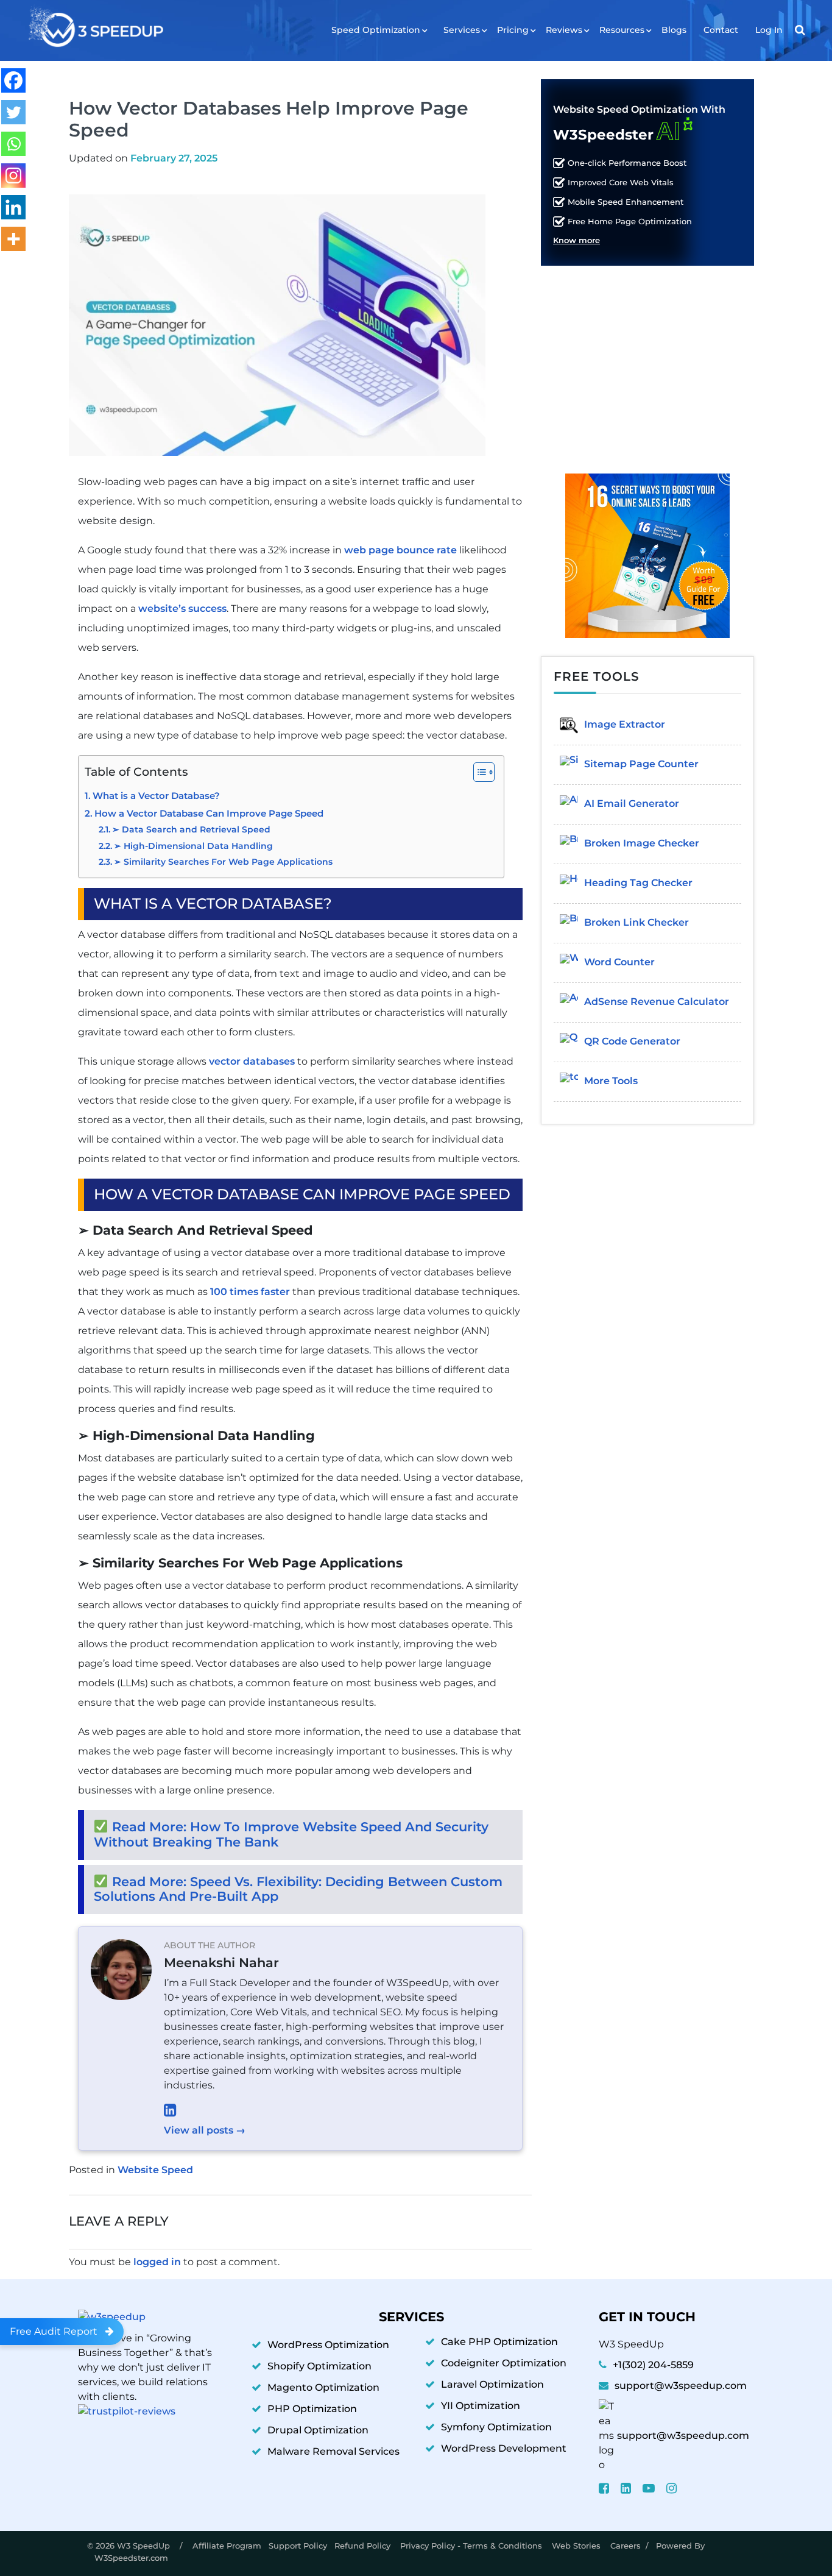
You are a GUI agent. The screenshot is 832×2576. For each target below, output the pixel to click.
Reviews (564, 30)
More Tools (611, 1081)
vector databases (252, 1061)
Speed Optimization (376, 30)
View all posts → (205, 2130)
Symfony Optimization (496, 2427)
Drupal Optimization (318, 2430)
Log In (769, 30)
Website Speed (155, 2170)
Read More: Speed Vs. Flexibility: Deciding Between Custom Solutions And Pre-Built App (298, 1889)
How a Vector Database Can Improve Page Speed (209, 814)
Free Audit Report (54, 2331)
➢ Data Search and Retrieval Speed (191, 829)
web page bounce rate (400, 550)
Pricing (513, 30)
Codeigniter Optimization (504, 2363)
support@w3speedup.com (681, 2386)
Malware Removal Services (333, 2451)
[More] (13, 239)
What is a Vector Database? (156, 796)
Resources (622, 30)
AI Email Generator (632, 804)
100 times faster (250, 1292)
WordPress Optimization (328, 2345)
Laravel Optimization (492, 2384)
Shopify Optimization (319, 2366)
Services (462, 30)
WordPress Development (504, 2448)
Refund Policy (364, 2546)
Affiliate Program (227, 2546)
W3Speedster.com (131, 2558)
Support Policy (298, 2546)
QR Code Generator (632, 1041)
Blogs (674, 30)
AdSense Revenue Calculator (657, 1002)
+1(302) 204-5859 (653, 2365)
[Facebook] (13, 80)
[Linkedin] (13, 207)
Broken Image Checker (642, 843)
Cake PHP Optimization (499, 2342)
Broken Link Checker (636, 922)
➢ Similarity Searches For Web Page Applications (223, 862)
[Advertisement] (647, 360)
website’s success (182, 609)
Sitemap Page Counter (641, 764)
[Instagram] (13, 176)
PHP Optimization (312, 2409)
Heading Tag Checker (638, 883)
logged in (157, 2262)
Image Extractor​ (625, 724)
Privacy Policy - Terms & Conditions (472, 2546)
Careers (626, 2546)
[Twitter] (13, 112)
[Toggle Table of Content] (478, 772)
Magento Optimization (323, 2387)
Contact (721, 30)
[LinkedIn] (337, 2110)
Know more (576, 241)
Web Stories (577, 2546)
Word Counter (619, 962)
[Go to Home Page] (95, 28)
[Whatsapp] (13, 144)
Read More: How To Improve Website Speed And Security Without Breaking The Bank (291, 1834)
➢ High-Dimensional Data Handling (195, 846)
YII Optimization (481, 2406)
